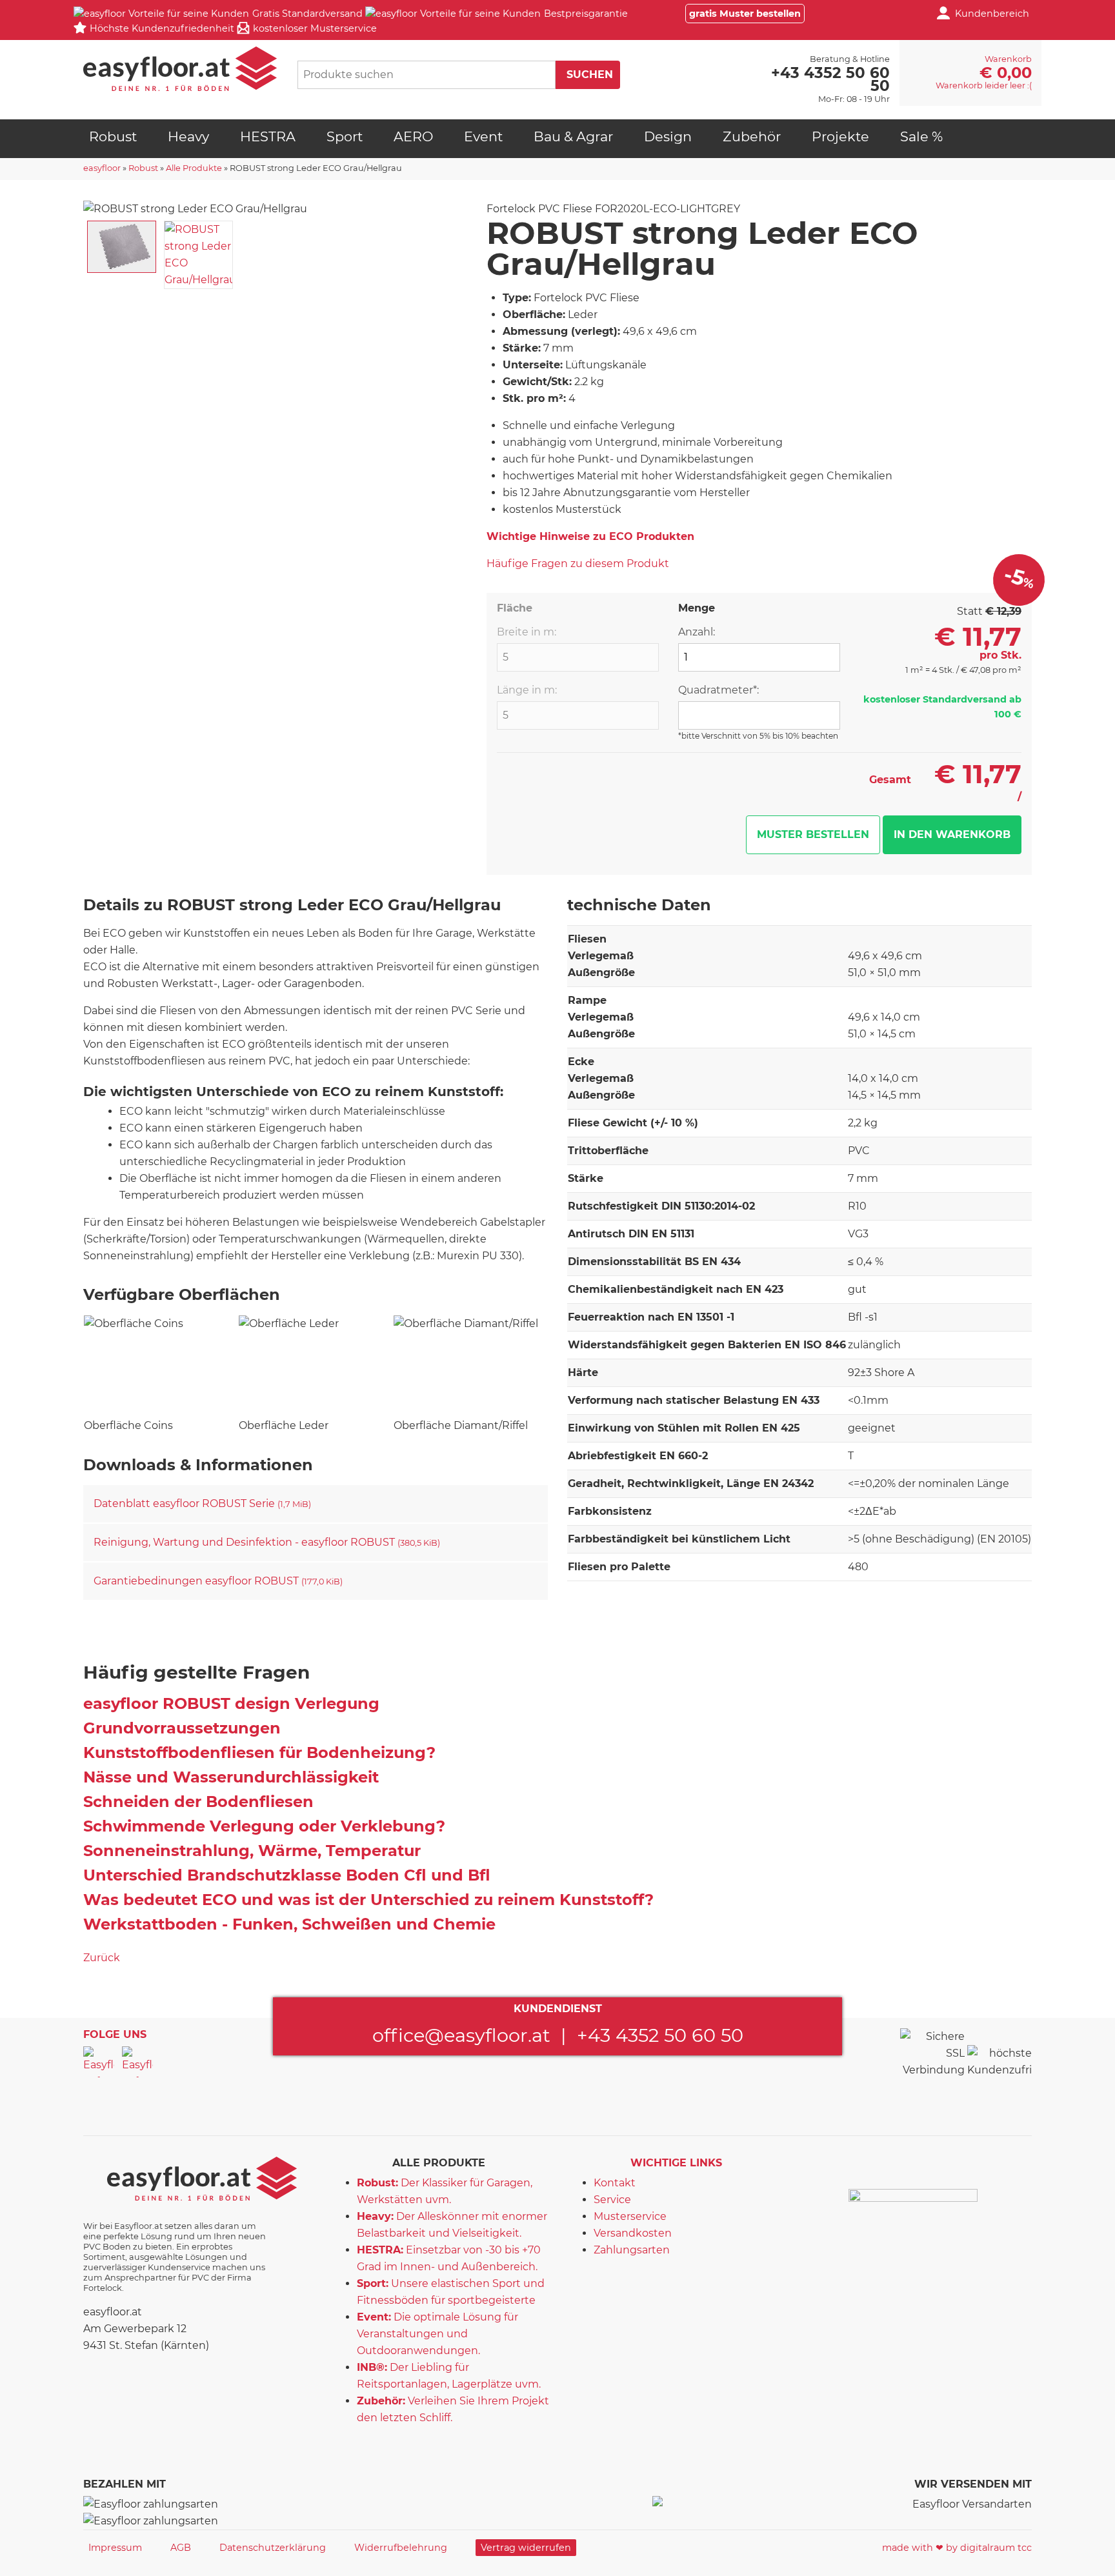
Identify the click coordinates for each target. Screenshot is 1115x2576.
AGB (181, 2548)
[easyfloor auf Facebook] (99, 2062)
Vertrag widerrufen (526, 2548)
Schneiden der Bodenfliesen (198, 1802)
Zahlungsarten (632, 2250)
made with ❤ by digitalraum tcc (957, 2548)
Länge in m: (527, 690)
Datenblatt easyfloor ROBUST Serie (202, 1503)
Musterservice (630, 2216)
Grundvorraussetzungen (182, 1728)
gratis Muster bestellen (745, 14)
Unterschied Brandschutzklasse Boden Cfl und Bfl (287, 1875)
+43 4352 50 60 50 (660, 2035)
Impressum (115, 2548)
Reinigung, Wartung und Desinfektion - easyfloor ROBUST (267, 1542)
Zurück (102, 1958)
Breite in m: (527, 632)
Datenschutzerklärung (273, 2548)
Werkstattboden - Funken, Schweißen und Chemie (289, 1924)
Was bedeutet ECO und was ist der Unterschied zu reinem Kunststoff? (368, 1900)
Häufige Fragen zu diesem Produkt (578, 564)
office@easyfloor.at (461, 2035)
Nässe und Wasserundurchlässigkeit (231, 1777)
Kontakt (615, 2183)
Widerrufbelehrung (401, 2548)
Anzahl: (697, 632)
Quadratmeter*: (718, 690)
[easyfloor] (180, 69)
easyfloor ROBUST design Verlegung (231, 1703)
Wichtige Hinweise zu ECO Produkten (590, 536)
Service (612, 2200)
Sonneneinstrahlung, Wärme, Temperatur (252, 1851)
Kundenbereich (992, 14)
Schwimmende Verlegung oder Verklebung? (264, 1826)
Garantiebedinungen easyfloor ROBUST (218, 1581)
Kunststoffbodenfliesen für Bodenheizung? (259, 1752)
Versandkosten (633, 2233)
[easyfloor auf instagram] (137, 2062)
